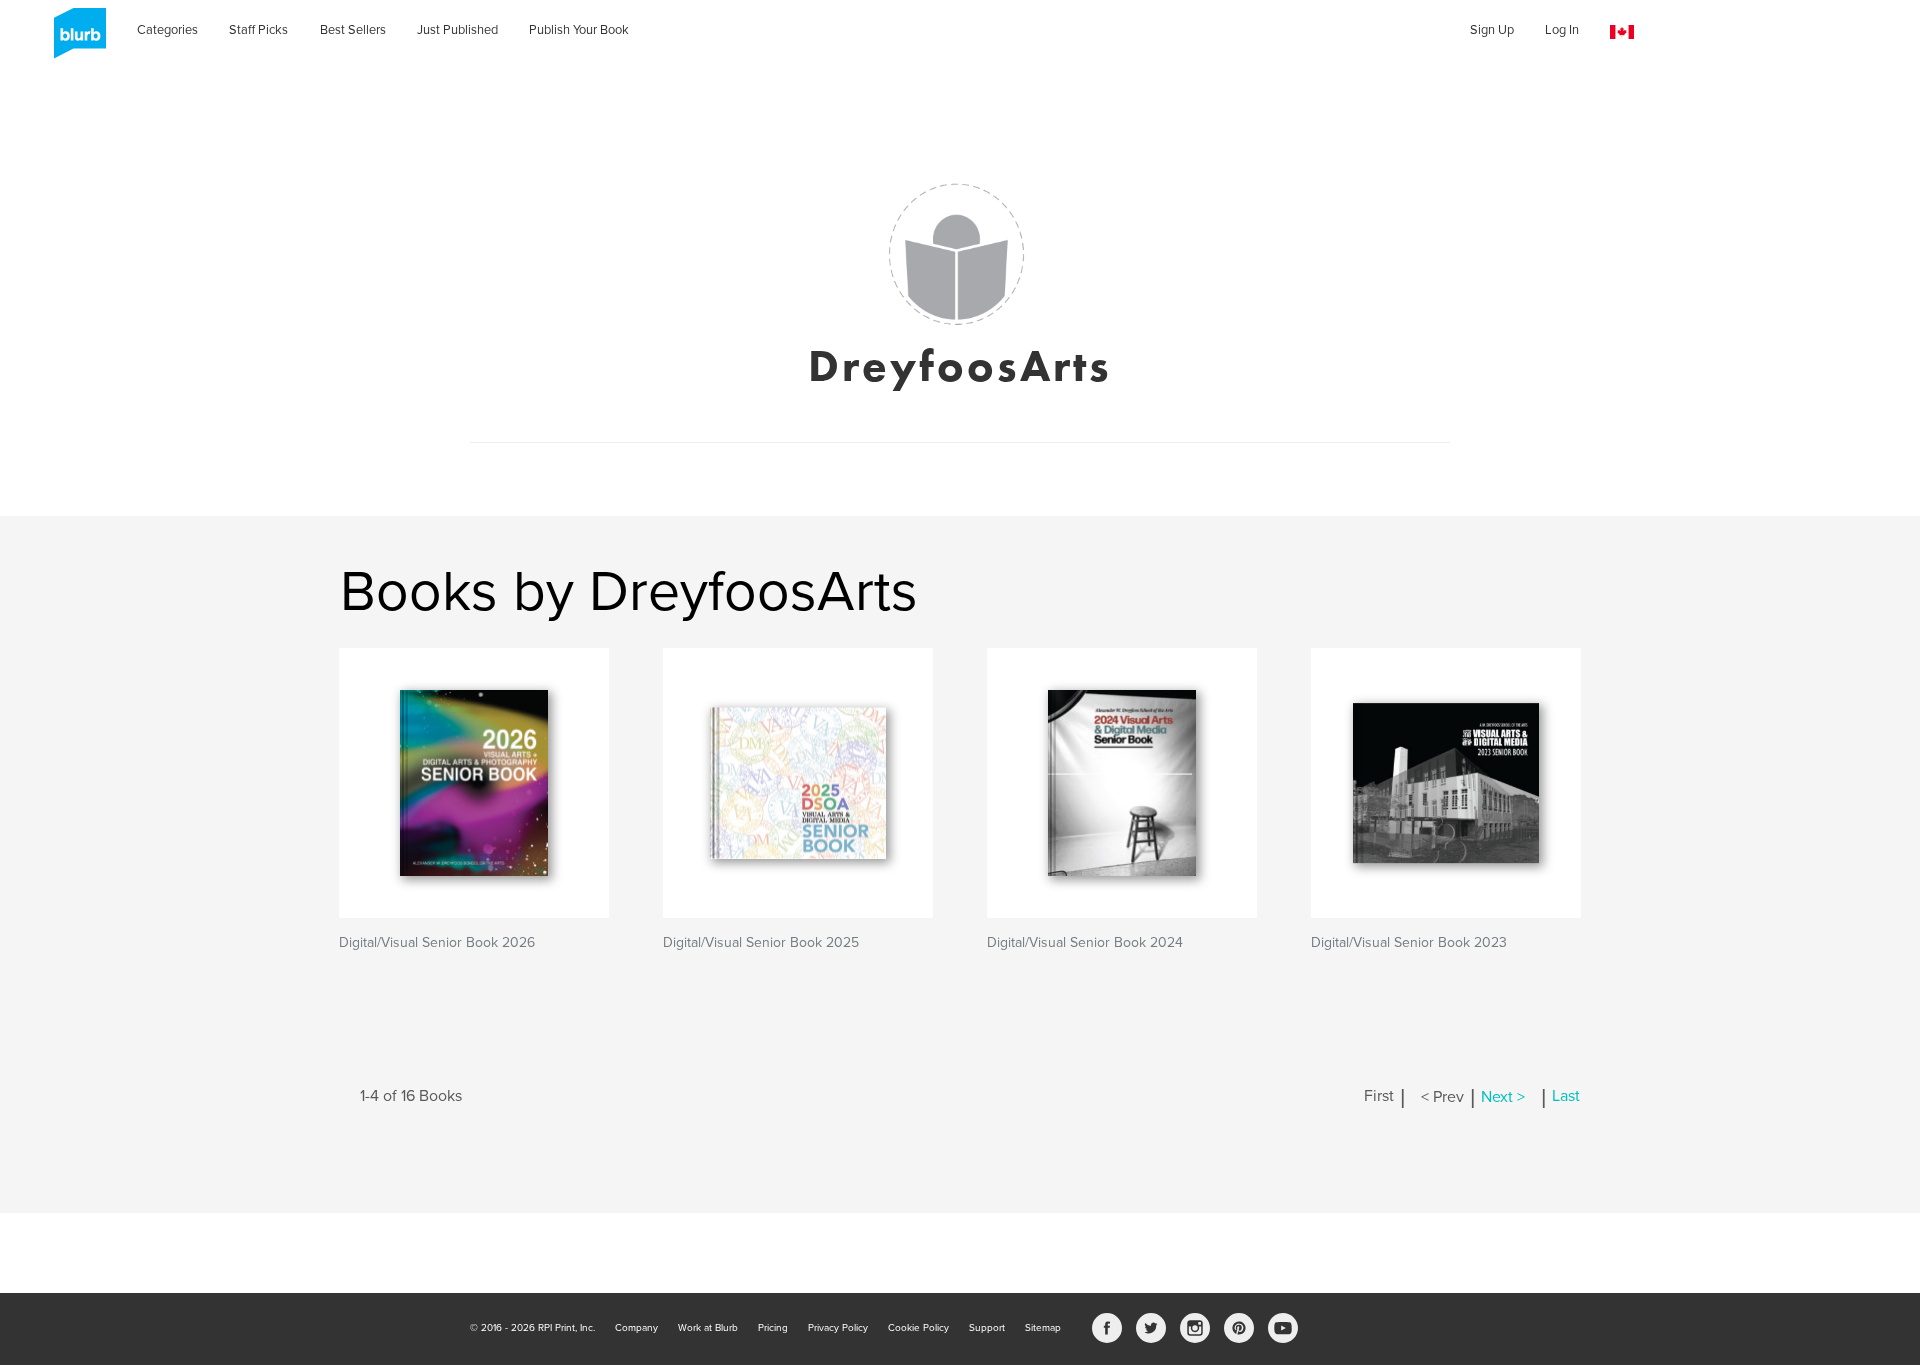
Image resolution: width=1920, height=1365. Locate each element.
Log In (1562, 30)
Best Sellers (353, 30)
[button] (1622, 32)
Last (1566, 1097)
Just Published (457, 30)
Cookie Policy (918, 1328)
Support (987, 1328)
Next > (1503, 1097)
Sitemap (1043, 1328)
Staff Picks (258, 30)
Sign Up (1492, 30)
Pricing (773, 1328)
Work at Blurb (708, 1328)
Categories (167, 30)
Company (636, 1328)
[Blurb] (74, 40)
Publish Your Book (579, 30)
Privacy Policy (838, 1328)
